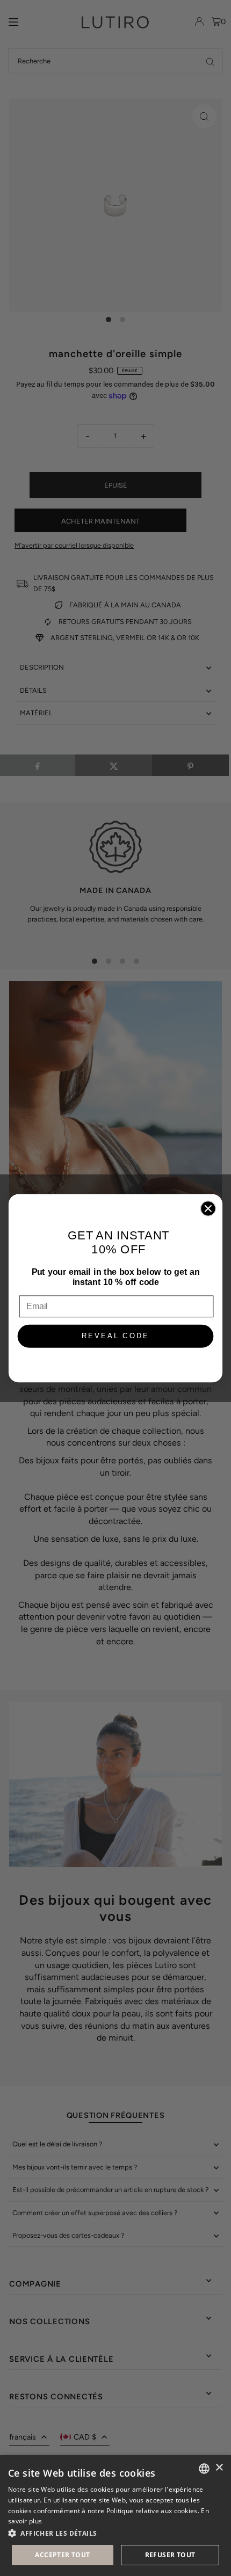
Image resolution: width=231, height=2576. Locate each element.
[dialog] (115, 2516)
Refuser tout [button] (170, 2555)
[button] (115, 2533)
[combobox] (204, 2469)
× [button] (219, 2468)
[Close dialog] (208, 1208)
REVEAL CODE (116, 1336)
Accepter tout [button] (62, 2555)
